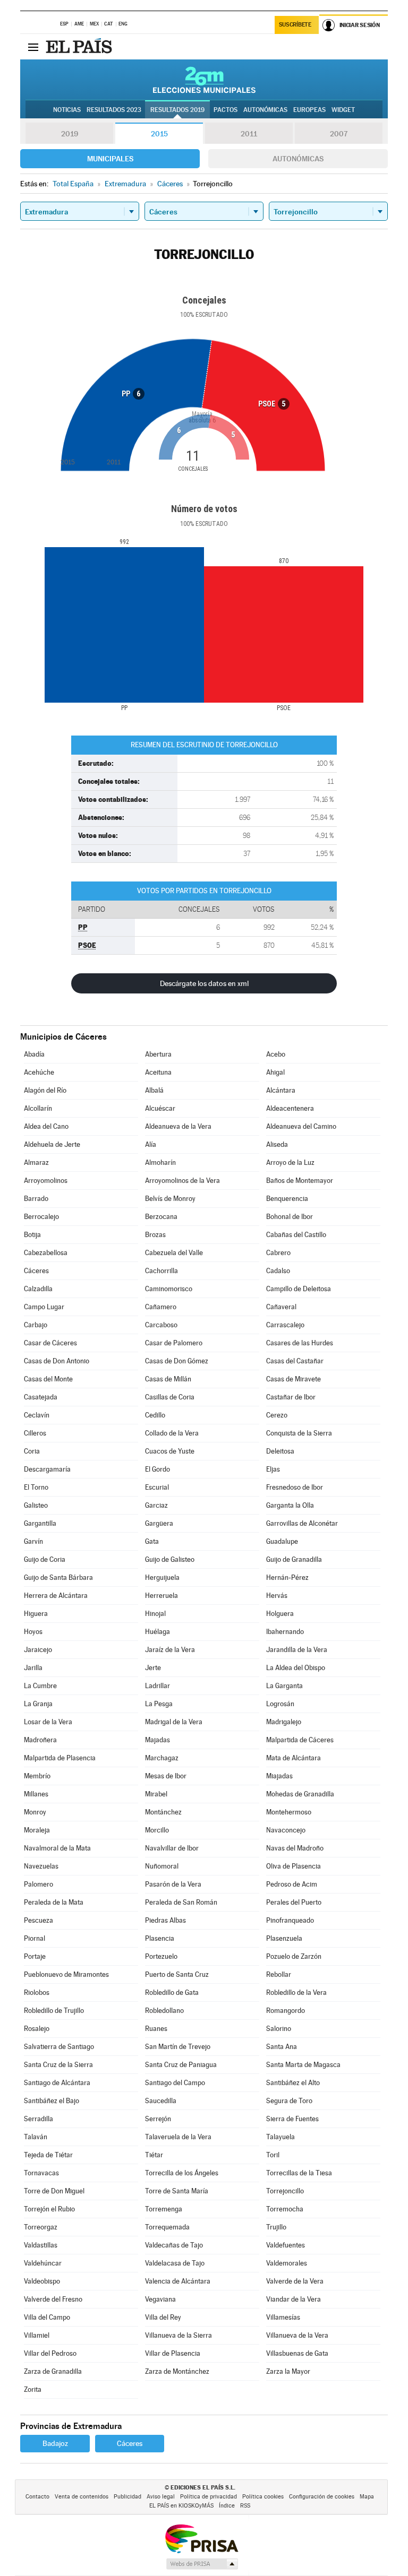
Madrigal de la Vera (174, 1722)
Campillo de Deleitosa (299, 1289)
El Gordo (158, 1469)
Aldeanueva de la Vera (178, 1126)
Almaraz (36, 1162)
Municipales (110, 159)
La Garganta (284, 1686)
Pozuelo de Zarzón (294, 1956)
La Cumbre (40, 1686)
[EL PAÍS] (80, 47)
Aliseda (277, 1144)
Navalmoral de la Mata (57, 1848)
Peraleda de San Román (181, 1902)
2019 (70, 134)
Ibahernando (285, 1632)
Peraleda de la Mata (54, 1902)
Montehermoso (289, 1812)
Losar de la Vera (48, 1722)
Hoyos (33, 1632)
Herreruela (161, 1596)
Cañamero (161, 1307)
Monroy (35, 1812)
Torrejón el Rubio (49, 2209)
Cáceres (36, 1271)
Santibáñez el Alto (293, 2083)
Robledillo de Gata (172, 1992)
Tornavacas (41, 2173)
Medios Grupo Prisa (202, 2564)
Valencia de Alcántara (178, 2281)
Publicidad (127, 2497)
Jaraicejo (38, 1650)
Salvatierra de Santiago (59, 2047)
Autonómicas (298, 159)
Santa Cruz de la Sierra (58, 2065)
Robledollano (164, 2011)
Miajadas (279, 1776)
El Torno (36, 1487)
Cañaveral (281, 1307)
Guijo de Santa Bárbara (58, 1577)
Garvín (33, 1541)
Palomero (39, 1884)
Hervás (277, 1596)
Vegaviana (160, 2299)
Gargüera (159, 1523)
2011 (249, 134)
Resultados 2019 (177, 110)
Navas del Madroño (295, 1848)
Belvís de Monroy (170, 1199)
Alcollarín (38, 1108)
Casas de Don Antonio (57, 1361)
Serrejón (158, 2119)
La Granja (38, 1704)
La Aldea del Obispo (296, 1668)
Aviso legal (161, 2497)
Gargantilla (40, 1523)
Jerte (153, 1668)
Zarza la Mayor (288, 2371)
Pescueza (39, 1920)
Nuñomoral (162, 1866)
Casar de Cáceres (50, 1343)
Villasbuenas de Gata (297, 2353)
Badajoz (55, 2443)
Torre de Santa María (177, 2191)
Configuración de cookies (322, 2497)
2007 (339, 134)
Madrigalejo (284, 1722)
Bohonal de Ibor (290, 1217)
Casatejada (41, 1397)
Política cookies (263, 2497)
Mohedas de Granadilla (300, 1794)
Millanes (36, 1794)
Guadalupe (282, 1541)
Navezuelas (41, 1866)
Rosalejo (37, 2029)
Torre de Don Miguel (54, 2191)
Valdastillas (41, 2245)
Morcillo (157, 1830)
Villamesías (283, 2317)
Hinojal (155, 1614)
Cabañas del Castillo (296, 1235)
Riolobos (37, 1992)
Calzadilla (38, 1289)
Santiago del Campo (175, 2083)
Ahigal (275, 1072)
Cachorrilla (161, 1271)
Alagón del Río (45, 1090)
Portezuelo (161, 1956)
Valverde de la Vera (295, 2281)
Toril (273, 2155)
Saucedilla (161, 2101)
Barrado (36, 1199)
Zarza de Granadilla (53, 2371)
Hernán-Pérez (287, 1577)
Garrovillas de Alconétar (302, 1523)
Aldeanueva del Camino (301, 1126)
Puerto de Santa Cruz (177, 1974)
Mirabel (156, 1794)
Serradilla (39, 2119)
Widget (343, 110)
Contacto (37, 2497)
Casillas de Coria (170, 1397)
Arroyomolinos (46, 1181)
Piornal (35, 1938)
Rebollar (279, 1974)
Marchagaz (162, 1758)
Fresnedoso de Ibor (295, 1487)
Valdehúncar (43, 2263)
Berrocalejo (41, 1217)
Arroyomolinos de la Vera (182, 1181)
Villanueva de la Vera (297, 2335)
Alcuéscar (160, 1108)
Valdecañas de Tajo (174, 2245)
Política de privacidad (209, 2497)
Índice (227, 2506)
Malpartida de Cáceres (300, 1740)
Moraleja (37, 1830)
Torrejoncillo (285, 2191)
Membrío (37, 1776)
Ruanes (156, 2029)
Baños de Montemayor (300, 1181)
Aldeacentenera (290, 1108)
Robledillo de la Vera (296, 1992)
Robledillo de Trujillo (54, 2011)
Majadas (158, 1740)
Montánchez (163, 1812)
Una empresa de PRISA (201, 2538)
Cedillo (155, 1415)
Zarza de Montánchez (177, 2371)
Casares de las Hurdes (300, 1343)
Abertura (158, 1054)
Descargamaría (47, 1469)
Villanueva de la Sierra (178, 2335)
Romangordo (286, 2011)
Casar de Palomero (174, 1343)
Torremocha (285, 2209)
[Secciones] (33, 47)
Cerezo (277, 1415)
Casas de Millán (168, 1379)
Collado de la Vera (172, 1433)
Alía (151, 1144)
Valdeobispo (42, 2281)
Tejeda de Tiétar (48, 2155)
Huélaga (158, 1632)
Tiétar (154, 2155)
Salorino (279, 2029)
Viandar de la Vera (294, 2299)
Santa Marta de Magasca (303, 2065)
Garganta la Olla (290, 1505)
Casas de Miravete (294, 1379)
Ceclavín (37, 1415)
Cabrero (278, 1253)
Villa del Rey (163, 2317)
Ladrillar (158, 1686)
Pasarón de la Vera (173, 1884)
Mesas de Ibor (166, 1776)
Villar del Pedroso (50, 2353)
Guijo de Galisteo (170, 1559)
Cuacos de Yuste (170, 1451)
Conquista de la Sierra (299, 1433)
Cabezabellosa (46, 1253)
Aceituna (158, 1072)
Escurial (157, 1487)
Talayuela (280, 2137)
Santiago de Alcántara (57, 2083)
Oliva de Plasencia (294, 1866)
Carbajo (36, 1325)
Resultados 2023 (114, 110)
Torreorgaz (41, 2227)
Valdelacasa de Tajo (175, 2263)
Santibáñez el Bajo (52, 2101)
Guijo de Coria (45, 1559)
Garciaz (156, 1505)
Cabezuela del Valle (174, 1253)
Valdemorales (287, 2263)
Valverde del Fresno (53, 2299)
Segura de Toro (289, 2101)
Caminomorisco (169, 1289)
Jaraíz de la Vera (170, 1650)
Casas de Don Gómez (177, 1361)
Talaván (36, 2137)
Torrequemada (167, 2227)
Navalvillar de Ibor (172, 1848)
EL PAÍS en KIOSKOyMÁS (181, 2506)
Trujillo (276, 2227)
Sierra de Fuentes (292, 2119)
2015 (159, 134)
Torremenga (164, 2209)
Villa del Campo (47, 2317)
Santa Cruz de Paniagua (181, 2065)
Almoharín (160, 1162)
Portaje (35, 1956)
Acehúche (39, 1072)
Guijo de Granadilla (294, 1559)
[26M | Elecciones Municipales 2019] (204, 80)
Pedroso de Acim (292, 1884)
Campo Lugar (44, 1307)
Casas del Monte (48, 1379)
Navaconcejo (286, 1830)
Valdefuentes (286, 2245)
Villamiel (37, 2335)
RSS (245, 2506)
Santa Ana (282, 2047)
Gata (152, 1541)
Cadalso (278, 1271)
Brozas (155, 1235)
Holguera (280, 1614)
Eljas (273, 1469)
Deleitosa (280, 1451)
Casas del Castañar (295, 1361)
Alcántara (281, 1090)
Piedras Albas (165, 1920)
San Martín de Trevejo (178, 2047)
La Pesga (159, 1704)
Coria (32, 1451)
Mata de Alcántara (294, 1758)
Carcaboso (161, 1325)
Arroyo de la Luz (290, 1162)
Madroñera (40, 1740)
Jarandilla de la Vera (297, 1650)
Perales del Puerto (294, 1902)
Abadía (34, 1054)
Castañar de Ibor (291, 1397)
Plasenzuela (284, 1938)
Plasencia (160, 1938)
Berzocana (161, 1217)
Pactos (226, 110)
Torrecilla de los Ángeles (182, 2173)
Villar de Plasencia (173, 2353)
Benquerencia (287, 1199)
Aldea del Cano (46, 1126)
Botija (32, 1235)
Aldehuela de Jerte (52, 1144)
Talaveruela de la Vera (178, 2137)
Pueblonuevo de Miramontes (66, 1974)
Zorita (33, 2389)
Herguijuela (162, 1577)
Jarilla (33, 1668)
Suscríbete (295, 25)
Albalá (154, 1090)
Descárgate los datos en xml (204, 983)
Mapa (367, 2497)
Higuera (36, 1614)
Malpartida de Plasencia (60, 1758)
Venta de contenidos (82, 2497)
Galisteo (36, 1505)
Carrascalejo (285, 1325)
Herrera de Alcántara (56, 1596)
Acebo (276, 1054)
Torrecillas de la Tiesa (299, 2173)
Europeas (309, 110)
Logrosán (280, 1704)
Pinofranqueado (290, 1920)
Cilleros (35, 1433)
